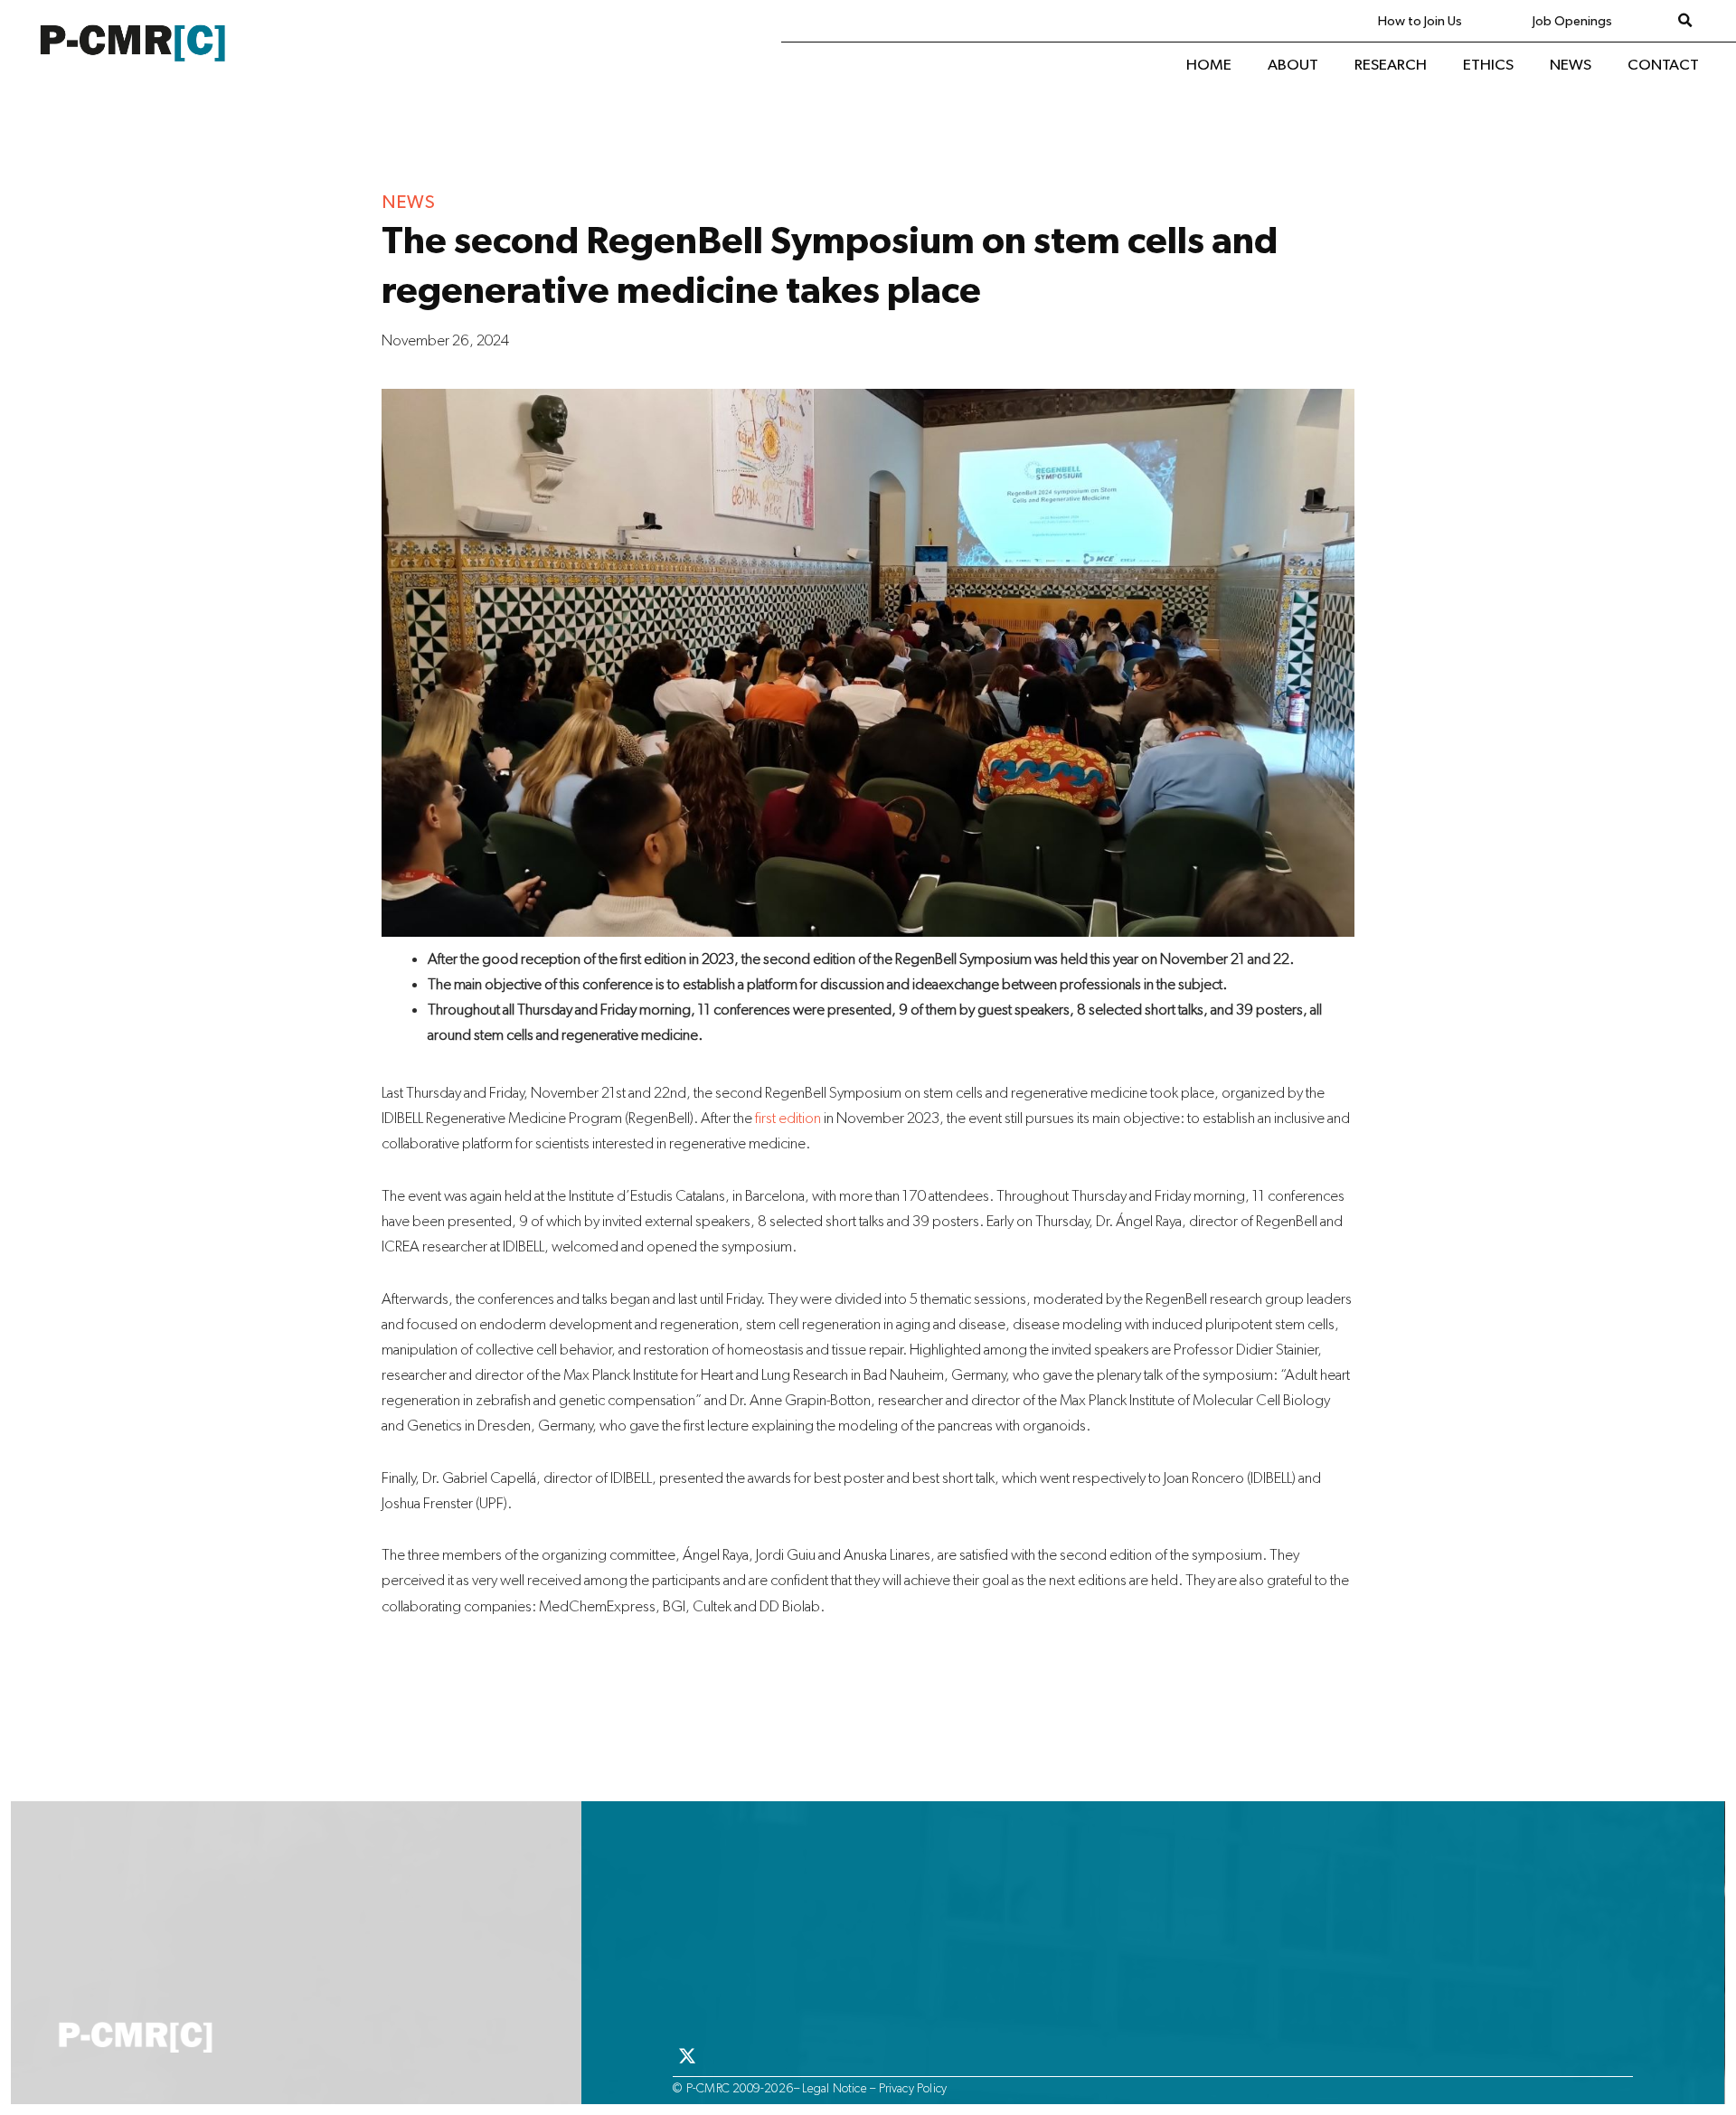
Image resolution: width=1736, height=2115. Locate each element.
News (1571, 65)
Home (1209, 65)
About (1293, 65)
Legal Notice (834, 2088)
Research (1391, 65)
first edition (788, 1117)
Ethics (1488, 65)
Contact (1663, 65)
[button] (1685, 21)
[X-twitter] (687, 2056)
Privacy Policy (913, 2088)
